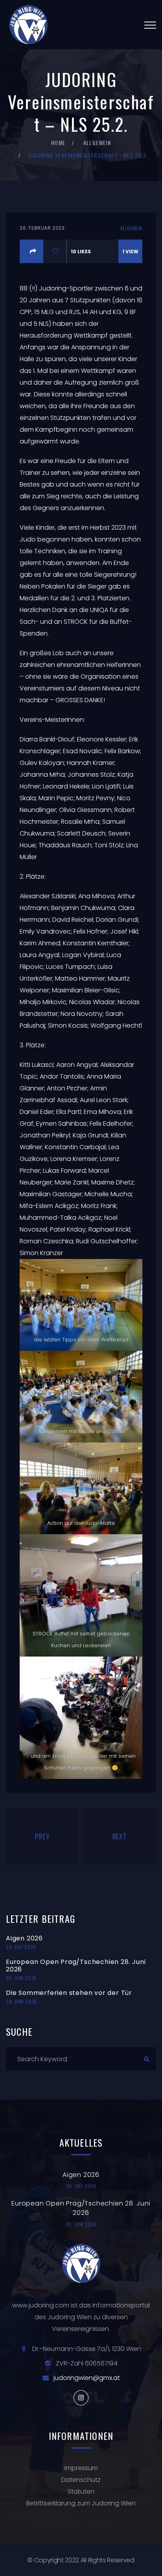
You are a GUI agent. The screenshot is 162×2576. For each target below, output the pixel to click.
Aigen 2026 (24, 1938)
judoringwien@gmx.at (87, 2378)
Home (58, 143)
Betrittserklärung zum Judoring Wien (81, 2503)
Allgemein (97, 143)
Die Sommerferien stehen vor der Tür (69, 1993)
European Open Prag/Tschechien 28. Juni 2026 (76, 1966)
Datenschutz (81, 2480)
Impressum (81, 2468)
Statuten (81, 2492)
